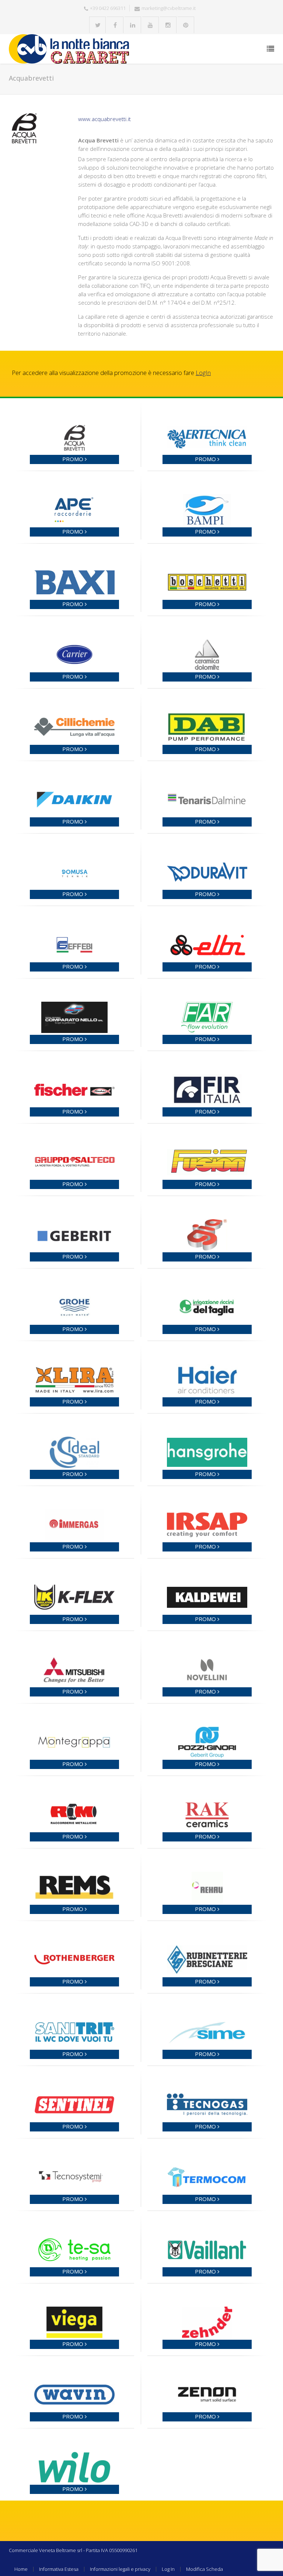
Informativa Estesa (59, 2569)
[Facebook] (115, 25)
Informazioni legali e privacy (120, 2569)
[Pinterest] (186, 25)
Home (21, 2569)
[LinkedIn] (133, 25)
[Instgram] (168, 25)
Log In (168, 2569)
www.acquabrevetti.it (104, 119)
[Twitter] (98, 25)
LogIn (203, 373)
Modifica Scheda (205, 2569)
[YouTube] (151, 25)
